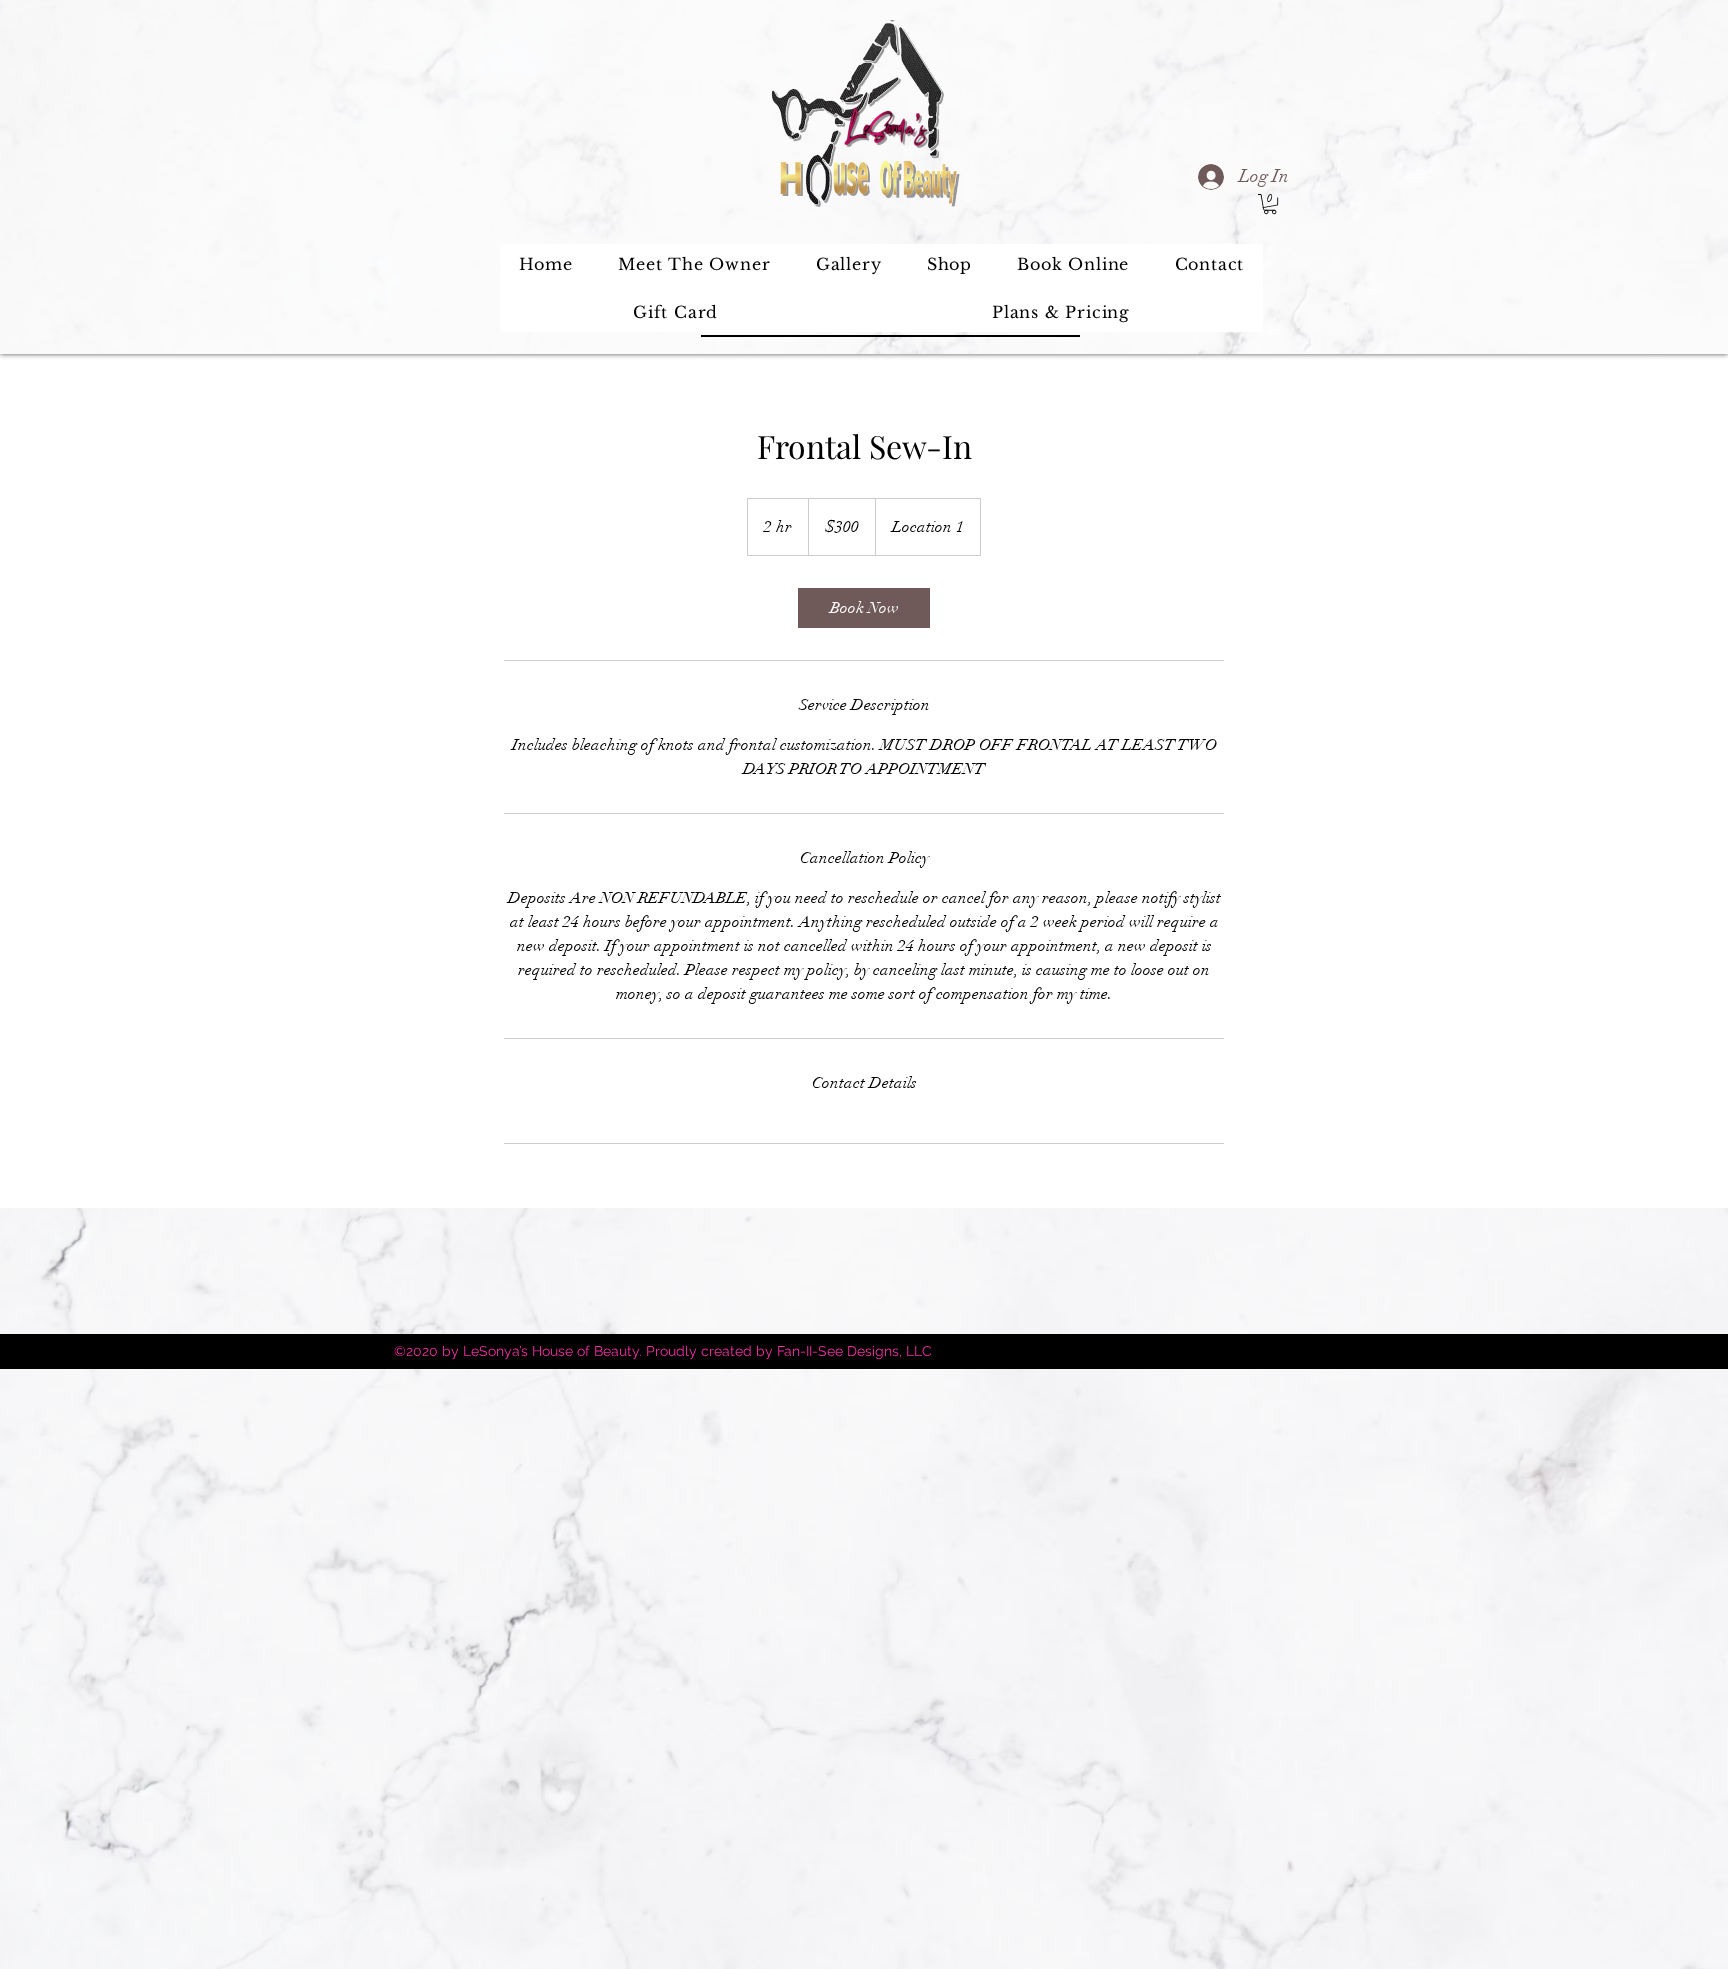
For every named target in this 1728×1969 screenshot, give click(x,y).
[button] (1270, 204)
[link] (864, 608)
